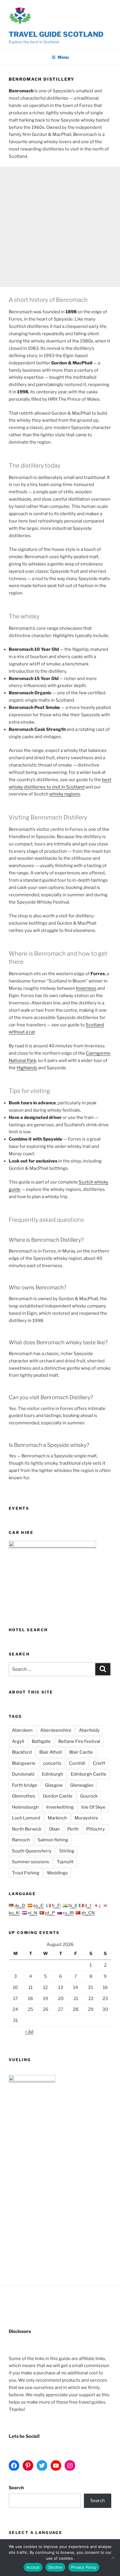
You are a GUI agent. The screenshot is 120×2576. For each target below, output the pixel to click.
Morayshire (86, 1818)
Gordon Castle (58, 1796)
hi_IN (73, 1906)
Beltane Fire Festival (79, 1741)
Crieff (99, 1763)
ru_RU (69, 1913)
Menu (63, 57)
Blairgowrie (24, 1763)
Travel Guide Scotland (56, 34)
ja (101, 1906)
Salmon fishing (53, 1840)
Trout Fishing (26, 1873)
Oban (54, 1829)
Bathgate (41, 1741)
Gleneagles (82, 1785)
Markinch (57, 1818)
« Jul (29, 2032)
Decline (55, 2567)
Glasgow (54, 1785)
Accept (33, 2567)
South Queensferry (32, 1851)
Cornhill (77, 1763)
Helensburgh (25, 1807)
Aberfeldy (89, 1730)
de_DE (21, 1906)
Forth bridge (25, 1785)
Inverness (86, 988)
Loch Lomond (26, 1818)
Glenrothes (24, 1796)
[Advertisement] (60, 227)
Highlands (27, 1068)
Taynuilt (65, 1862)
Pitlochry (96, 1829)
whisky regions (65, 794)
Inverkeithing (60, 1807)
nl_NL (33, 1913)
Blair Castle (81, 1752)
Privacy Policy (84, 2567)
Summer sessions (31, 1862)
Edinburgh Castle (89, 1774)
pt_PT (51, 1913)
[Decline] (113, 2558)
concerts (52, 1763)
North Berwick (27, 1829)
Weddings (57, 1873)
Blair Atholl (51, 1752)
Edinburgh (53, 1774)
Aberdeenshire (56, 1730)
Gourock (89, 1796)
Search (16, 2488)
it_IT (89, 1906)
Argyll (18, 1741)
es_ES (39, 1906)
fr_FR (57, 1906)
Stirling (67, 1851)
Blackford (22, 1752)
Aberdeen (22, 1730)
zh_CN (88, 1913)
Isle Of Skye (93, 1807)
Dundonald (23, 1774)
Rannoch (21, 1840)
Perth (73, 1829)
